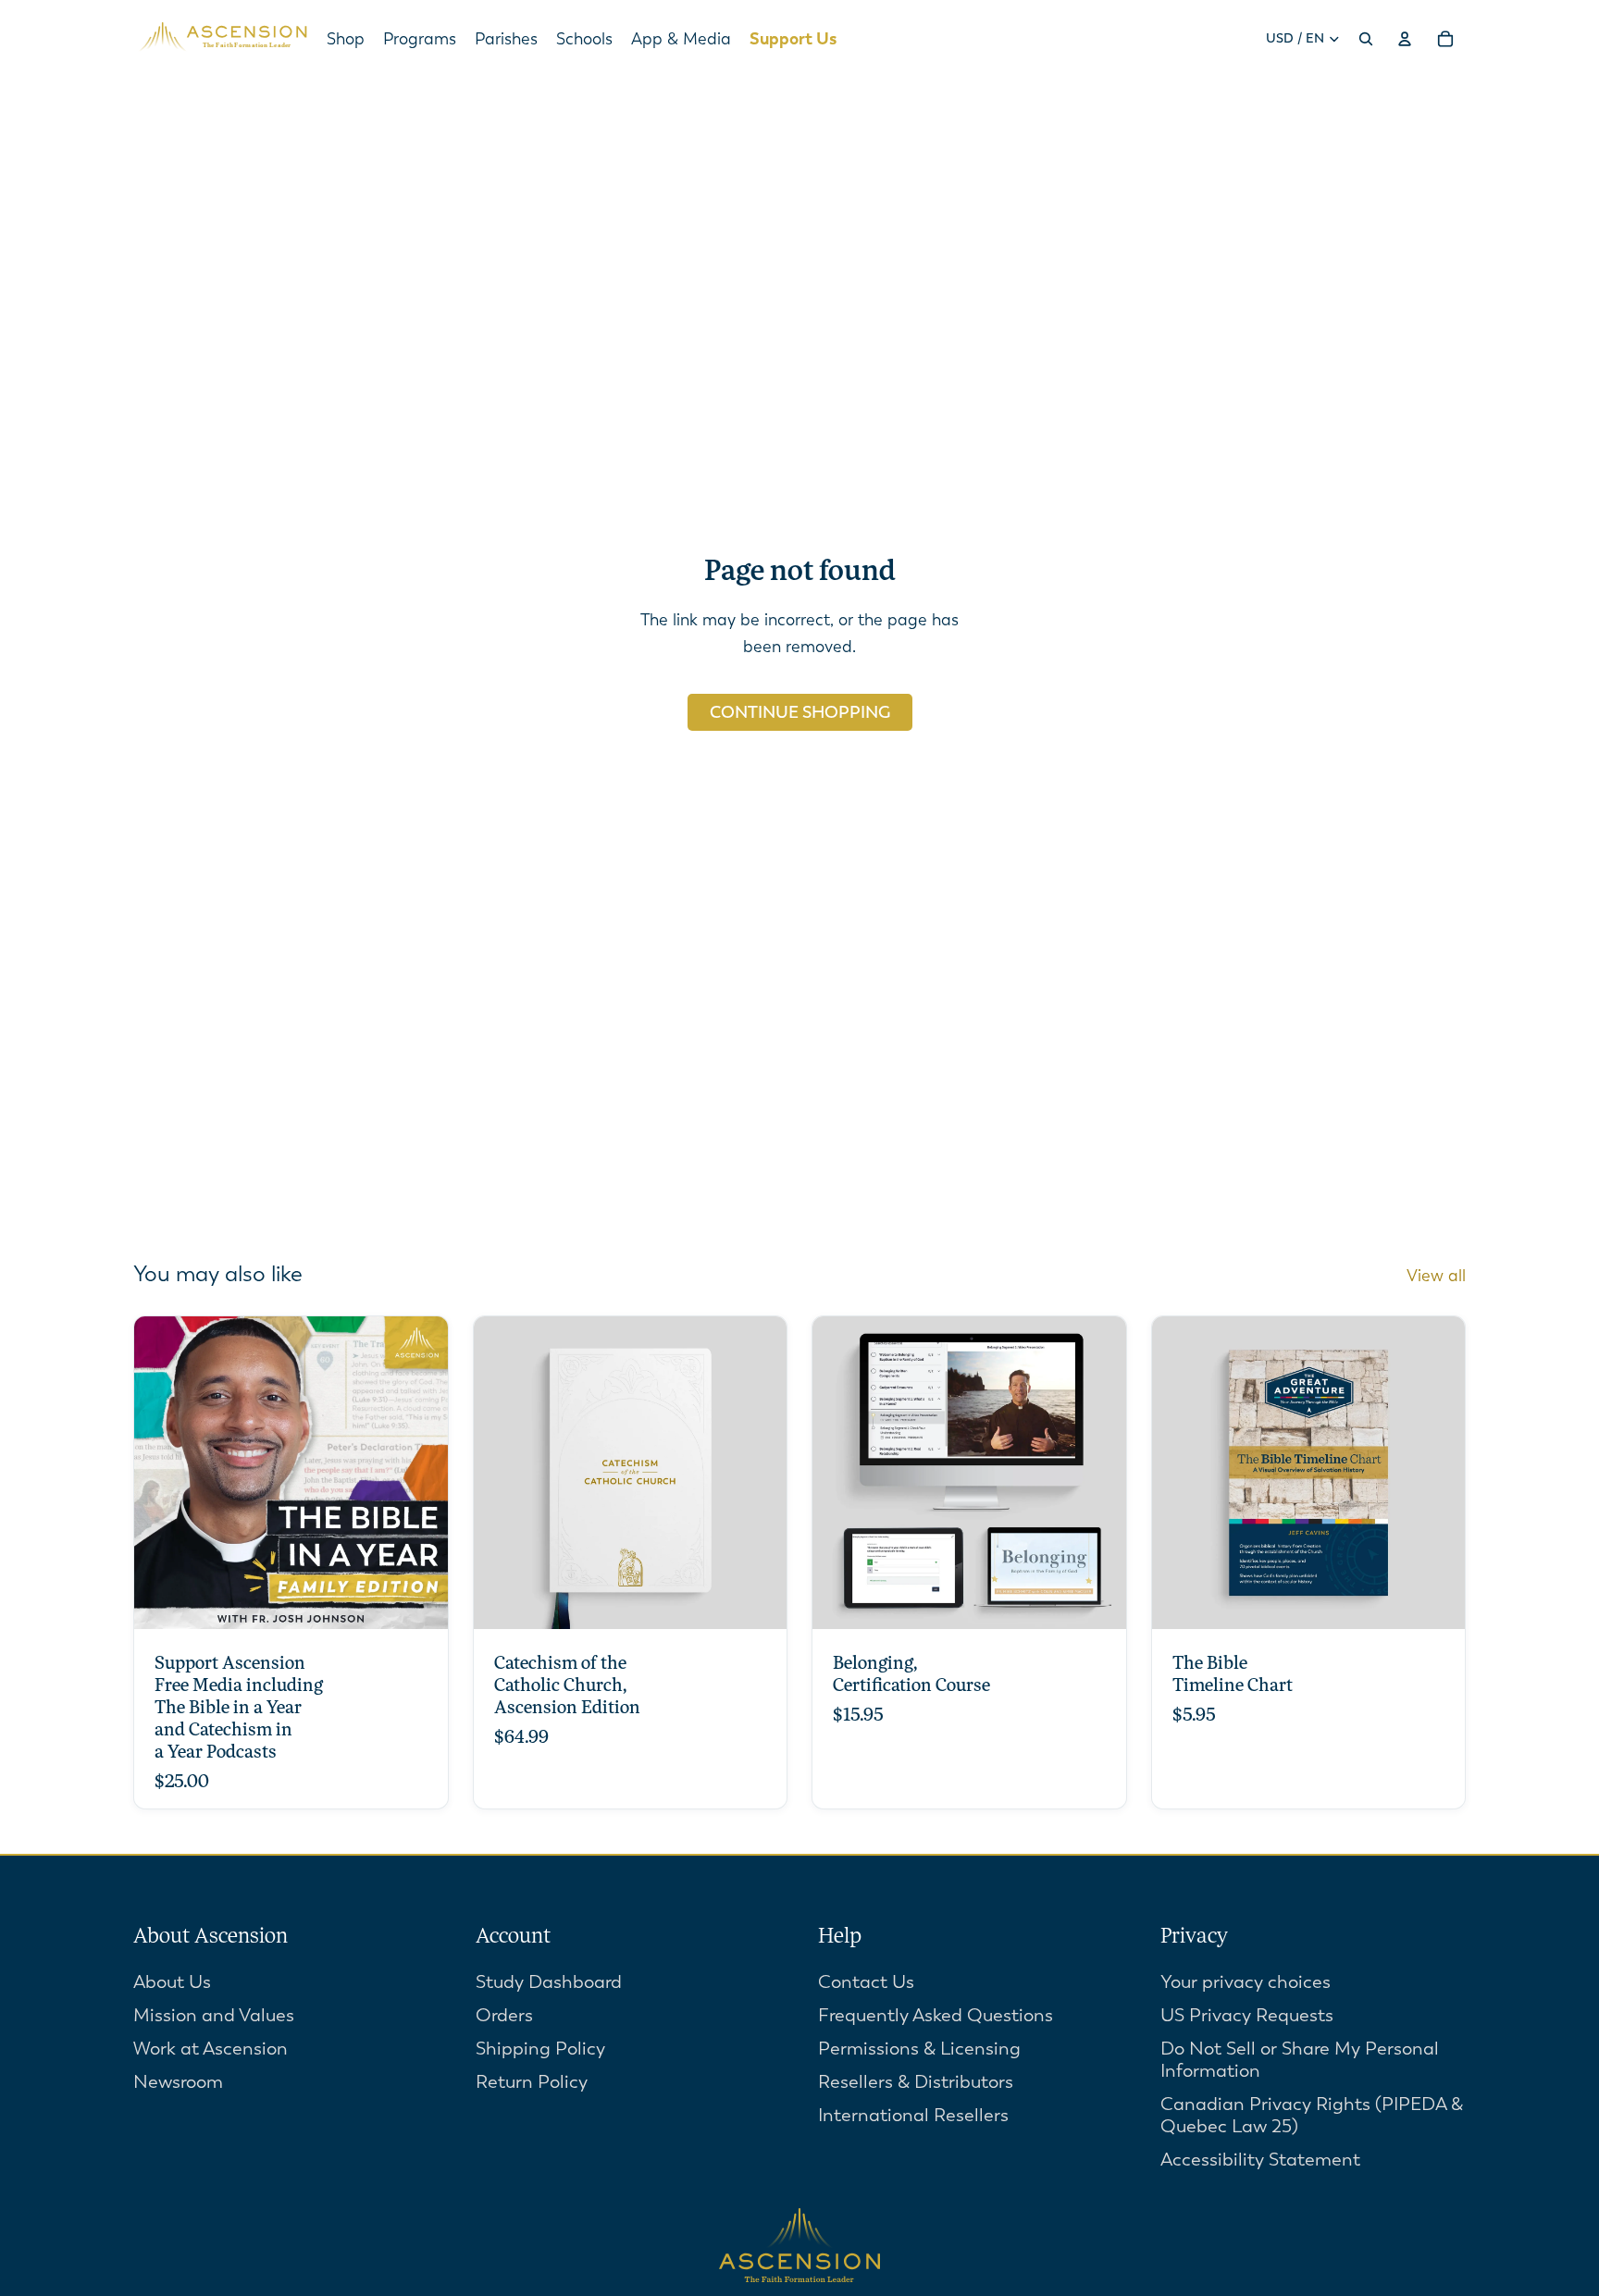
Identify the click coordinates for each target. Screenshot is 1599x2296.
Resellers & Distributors (916, 2082)
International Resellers (913, 2115)
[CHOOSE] (419, 1601)
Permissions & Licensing (919, 2049)
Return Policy (532, 2082)
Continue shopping (800, 712)
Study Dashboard (549, 1982)
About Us (172, 1982)
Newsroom (178, 2082)
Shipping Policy (540, 2049)
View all (1436, 1276)
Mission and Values (214, 2015)
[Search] (1366, 39)
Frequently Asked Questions (936, 2015)
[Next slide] (759, 1473)
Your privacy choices (1246, 1982)
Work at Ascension (211, 2049)
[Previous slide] (502, 1473)
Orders (504, 2015)
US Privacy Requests (1247, 2015)
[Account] (1405, 39)
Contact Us (866, 1982)
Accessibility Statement (1260, 2160)
